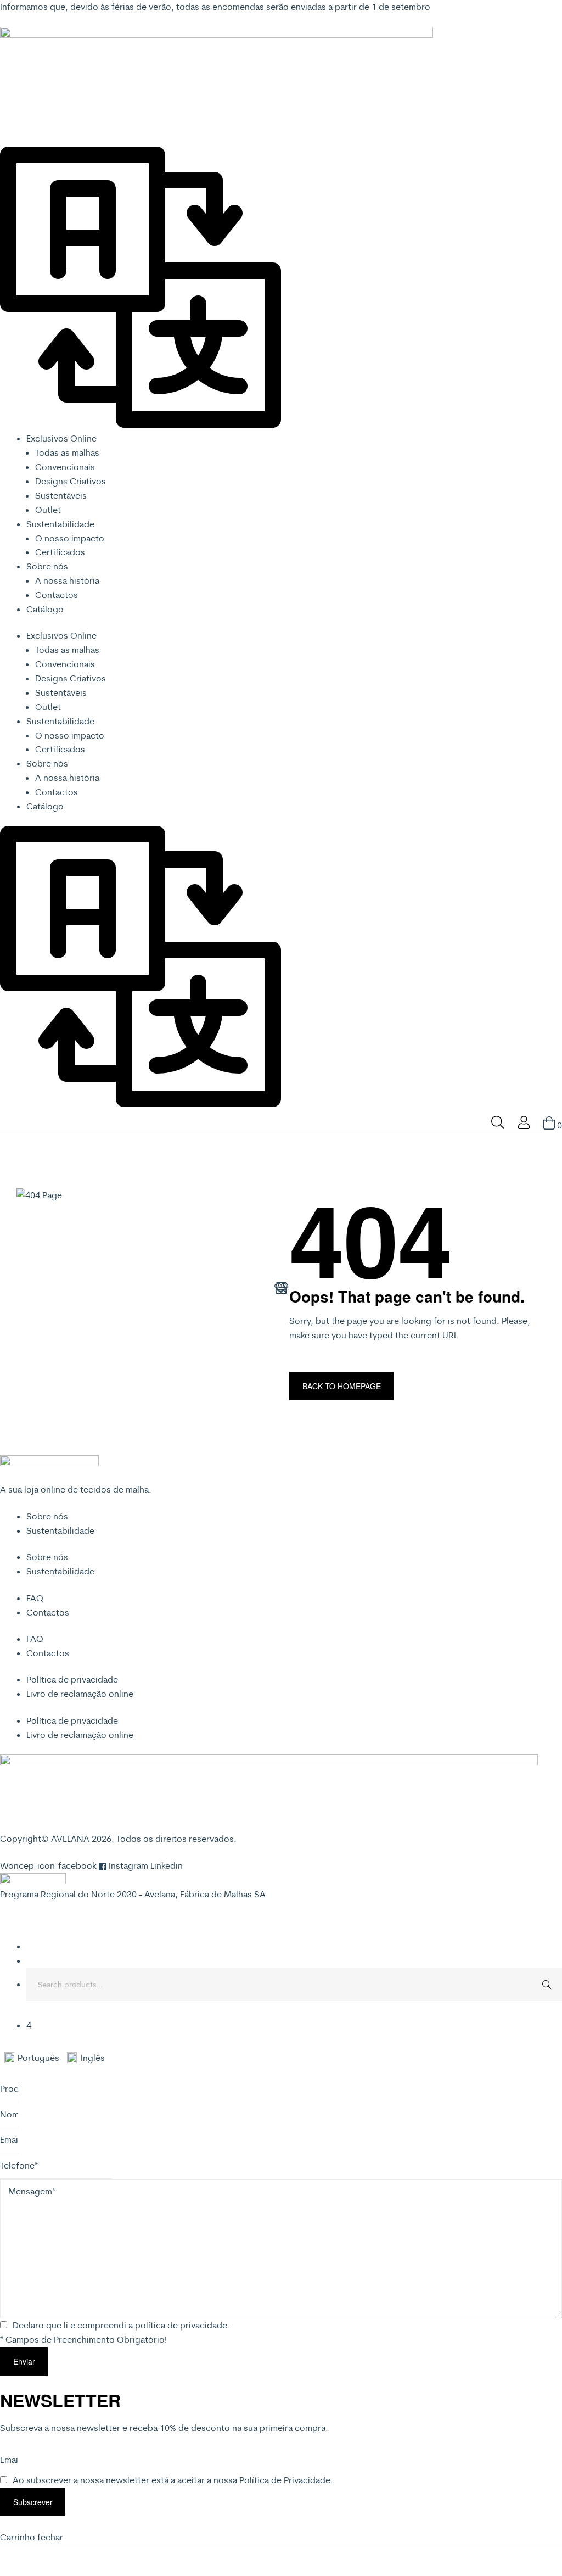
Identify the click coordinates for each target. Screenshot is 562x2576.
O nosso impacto (70, 538)
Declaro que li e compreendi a (121, 2325)
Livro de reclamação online (80, 1694)
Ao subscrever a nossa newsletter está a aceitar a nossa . (173, 2480)
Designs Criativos (71, 481)
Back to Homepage (342, 1386)
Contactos (57, 595)
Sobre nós (47, 566)
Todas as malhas (67, 452)
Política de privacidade (72, 1679)
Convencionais (65, 467)
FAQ (35, 1598)
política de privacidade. (182, 2325)
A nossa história (67, 580)
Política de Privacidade (285, 2480)
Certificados (60, 552)
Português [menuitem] (38, 2058)
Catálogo (45, 609)
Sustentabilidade (60, 524)
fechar (50, 2537)
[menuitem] (36, 2058)
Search (546, 1985)
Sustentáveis (61, 495)
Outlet (48, 510)
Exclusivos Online (61, 438)
